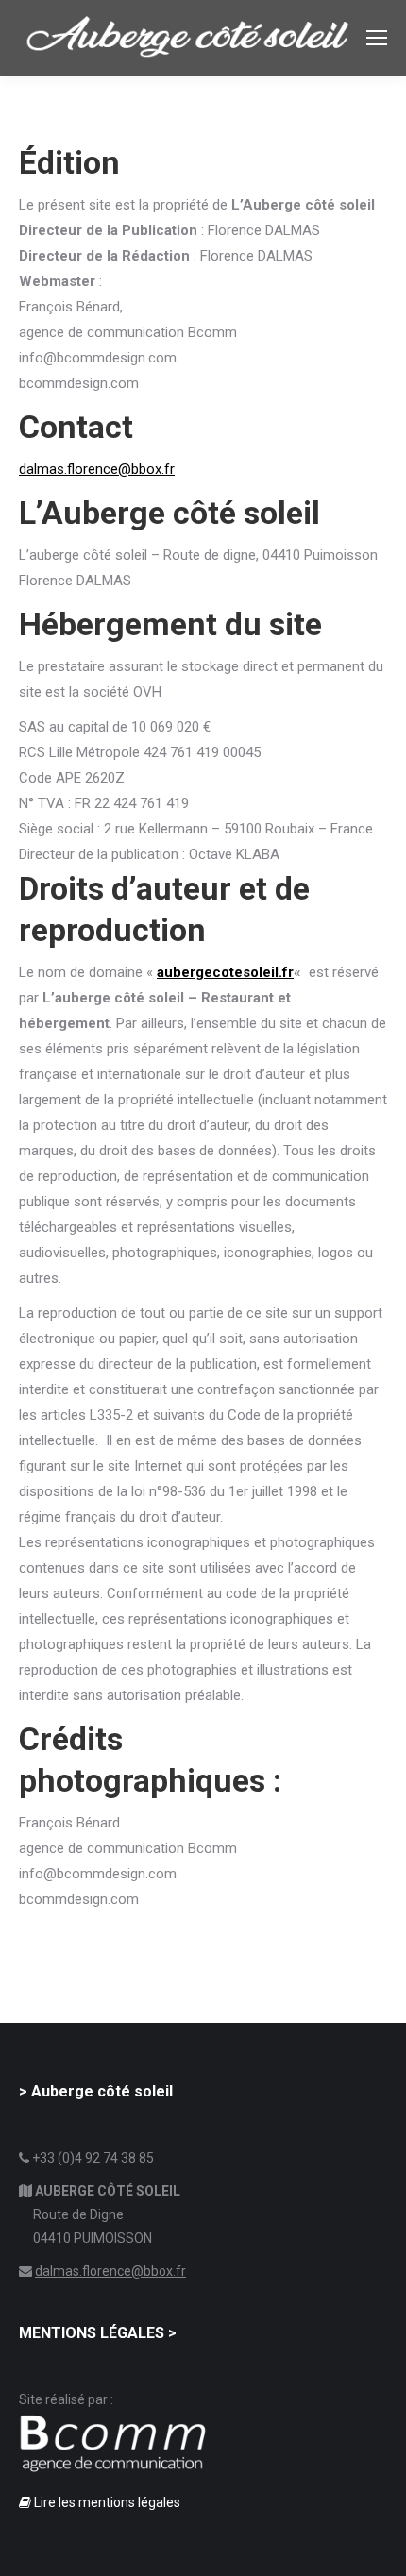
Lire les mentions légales (106, 2502)
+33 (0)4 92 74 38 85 (93, 2158)
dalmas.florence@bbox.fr (97, 469)
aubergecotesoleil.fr (225, 972)
